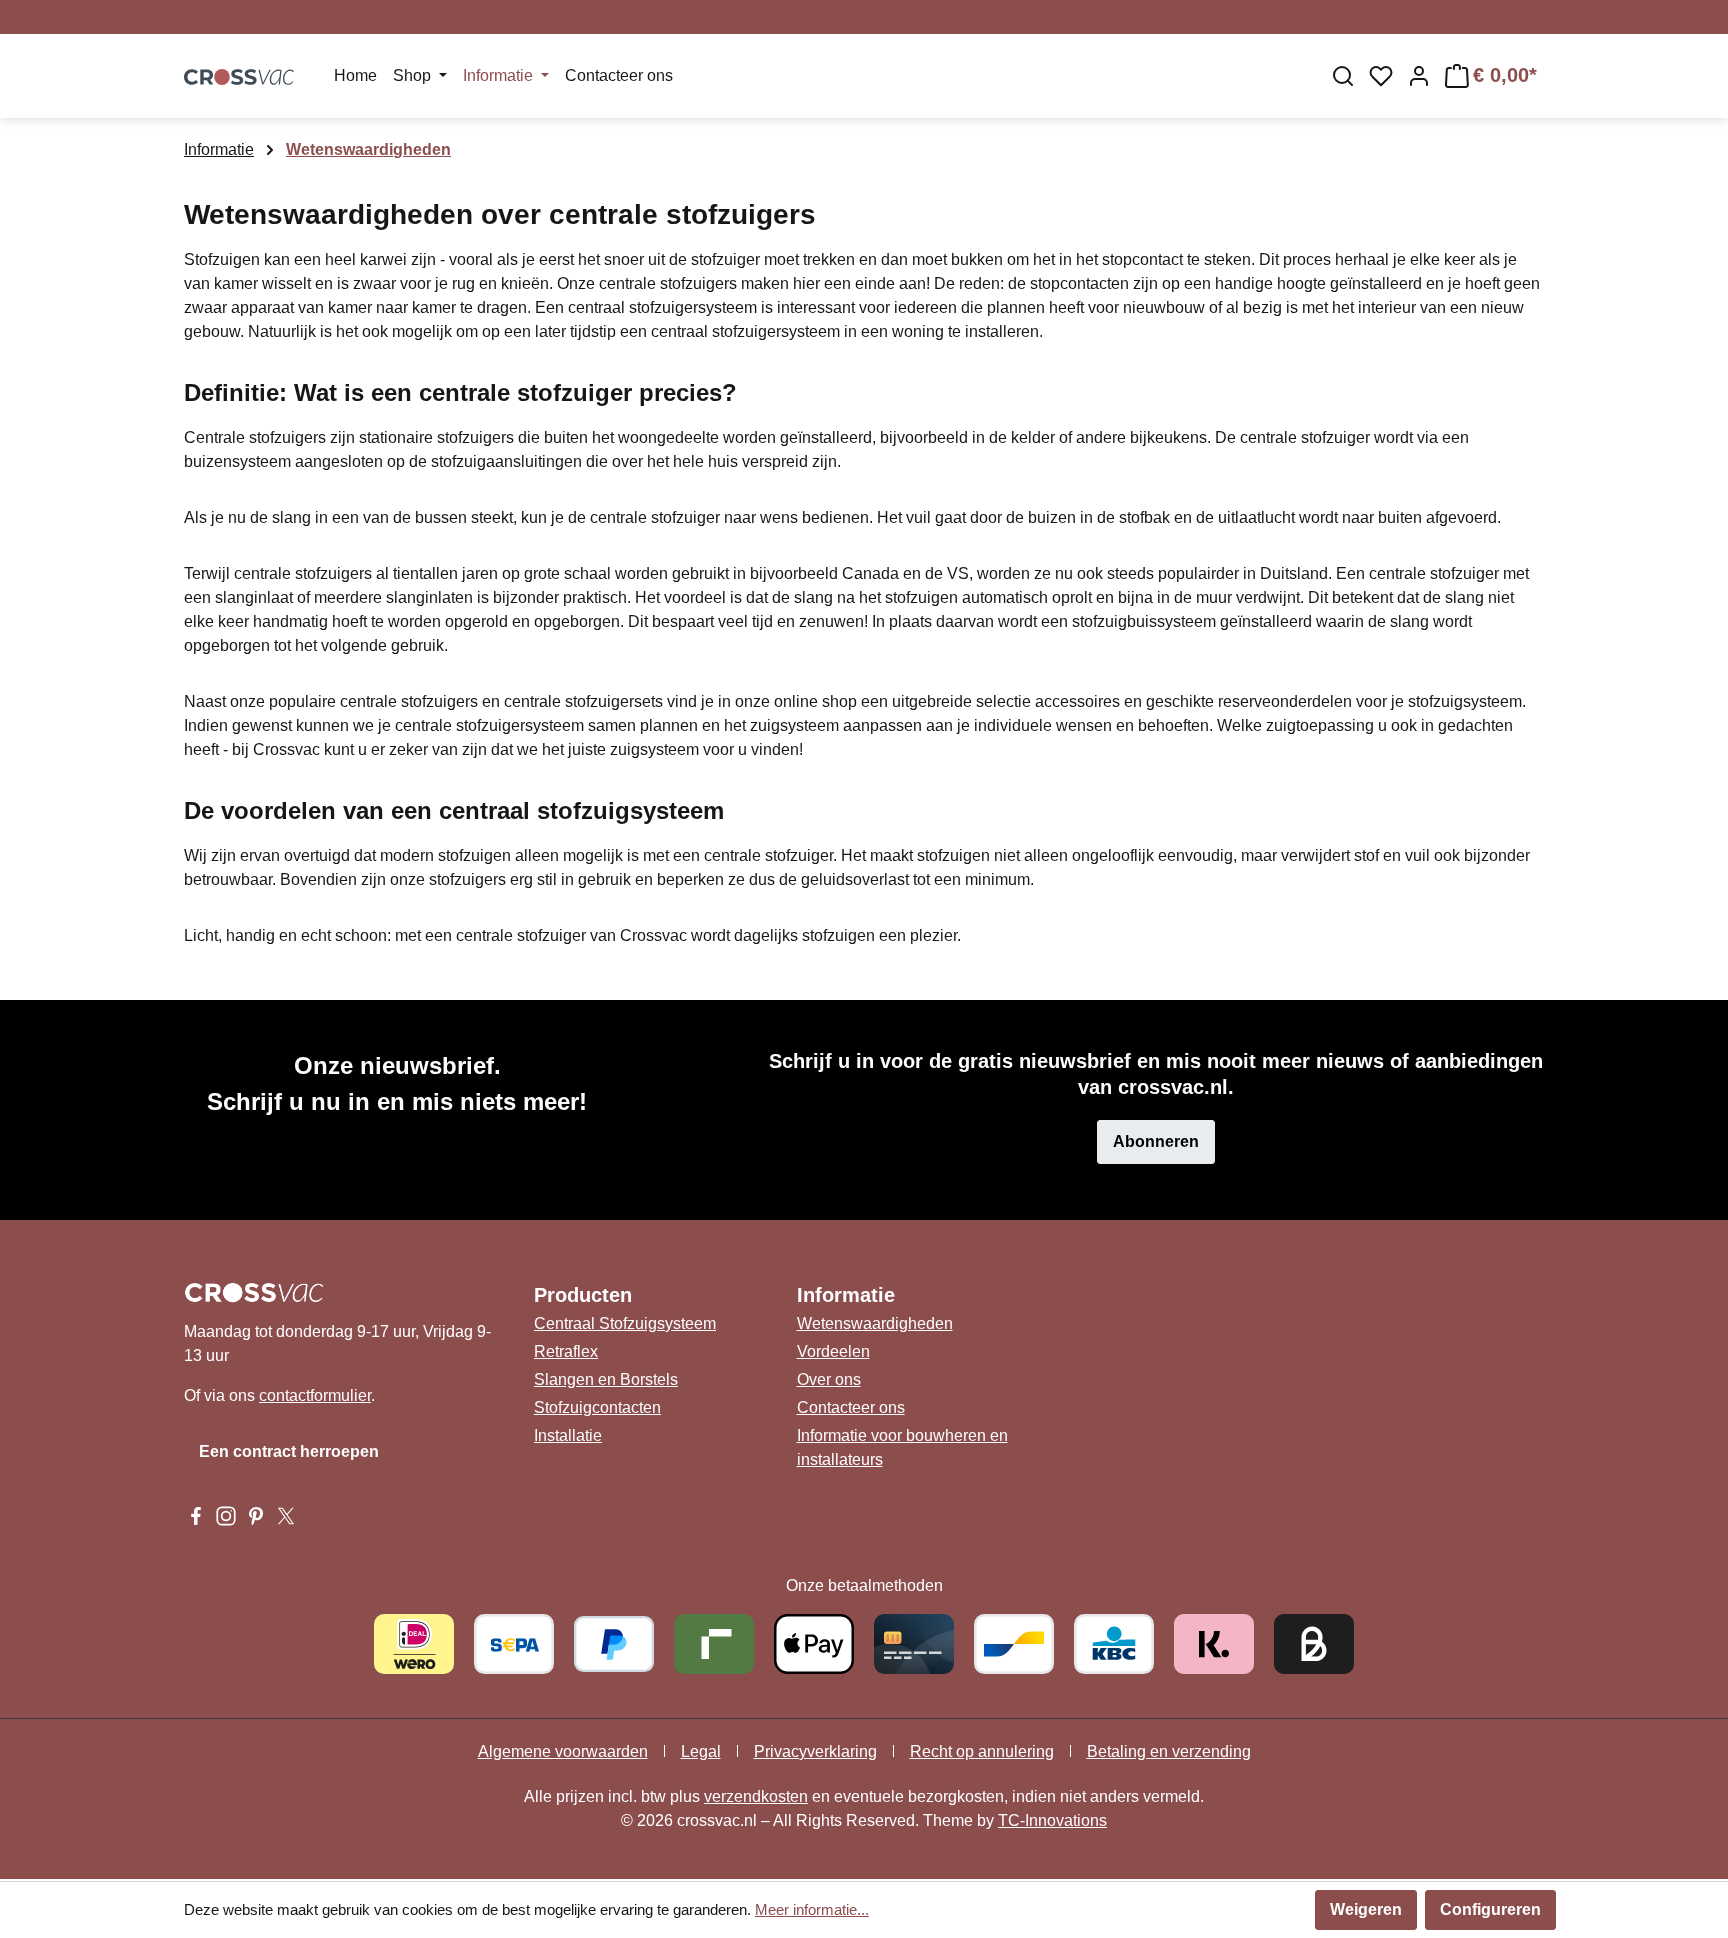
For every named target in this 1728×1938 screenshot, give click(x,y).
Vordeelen (833, 1351)
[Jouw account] (1419, 76)
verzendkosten (756, 1796)
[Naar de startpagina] (239, 76)
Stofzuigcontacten (597, 1407)
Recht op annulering (982, 1751)
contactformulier (315, 1395)
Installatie (568, 1435)
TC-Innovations (1052, 1820)
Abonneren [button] (1156, 1141)
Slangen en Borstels (606, 1379)
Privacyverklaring (815, 1751)
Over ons (829, 1379)
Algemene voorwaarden (563, 1751)
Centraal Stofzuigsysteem (625, 1323)
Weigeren (1366, 1909)
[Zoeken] (1343, 76)
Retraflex (566, 1351)
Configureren (1490, 1909)
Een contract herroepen (289, 1451)
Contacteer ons (851, 1407)
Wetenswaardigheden (875, 1323)
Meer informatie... (812, 1909)
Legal (701, 1751)
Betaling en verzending (1169, 1751)
